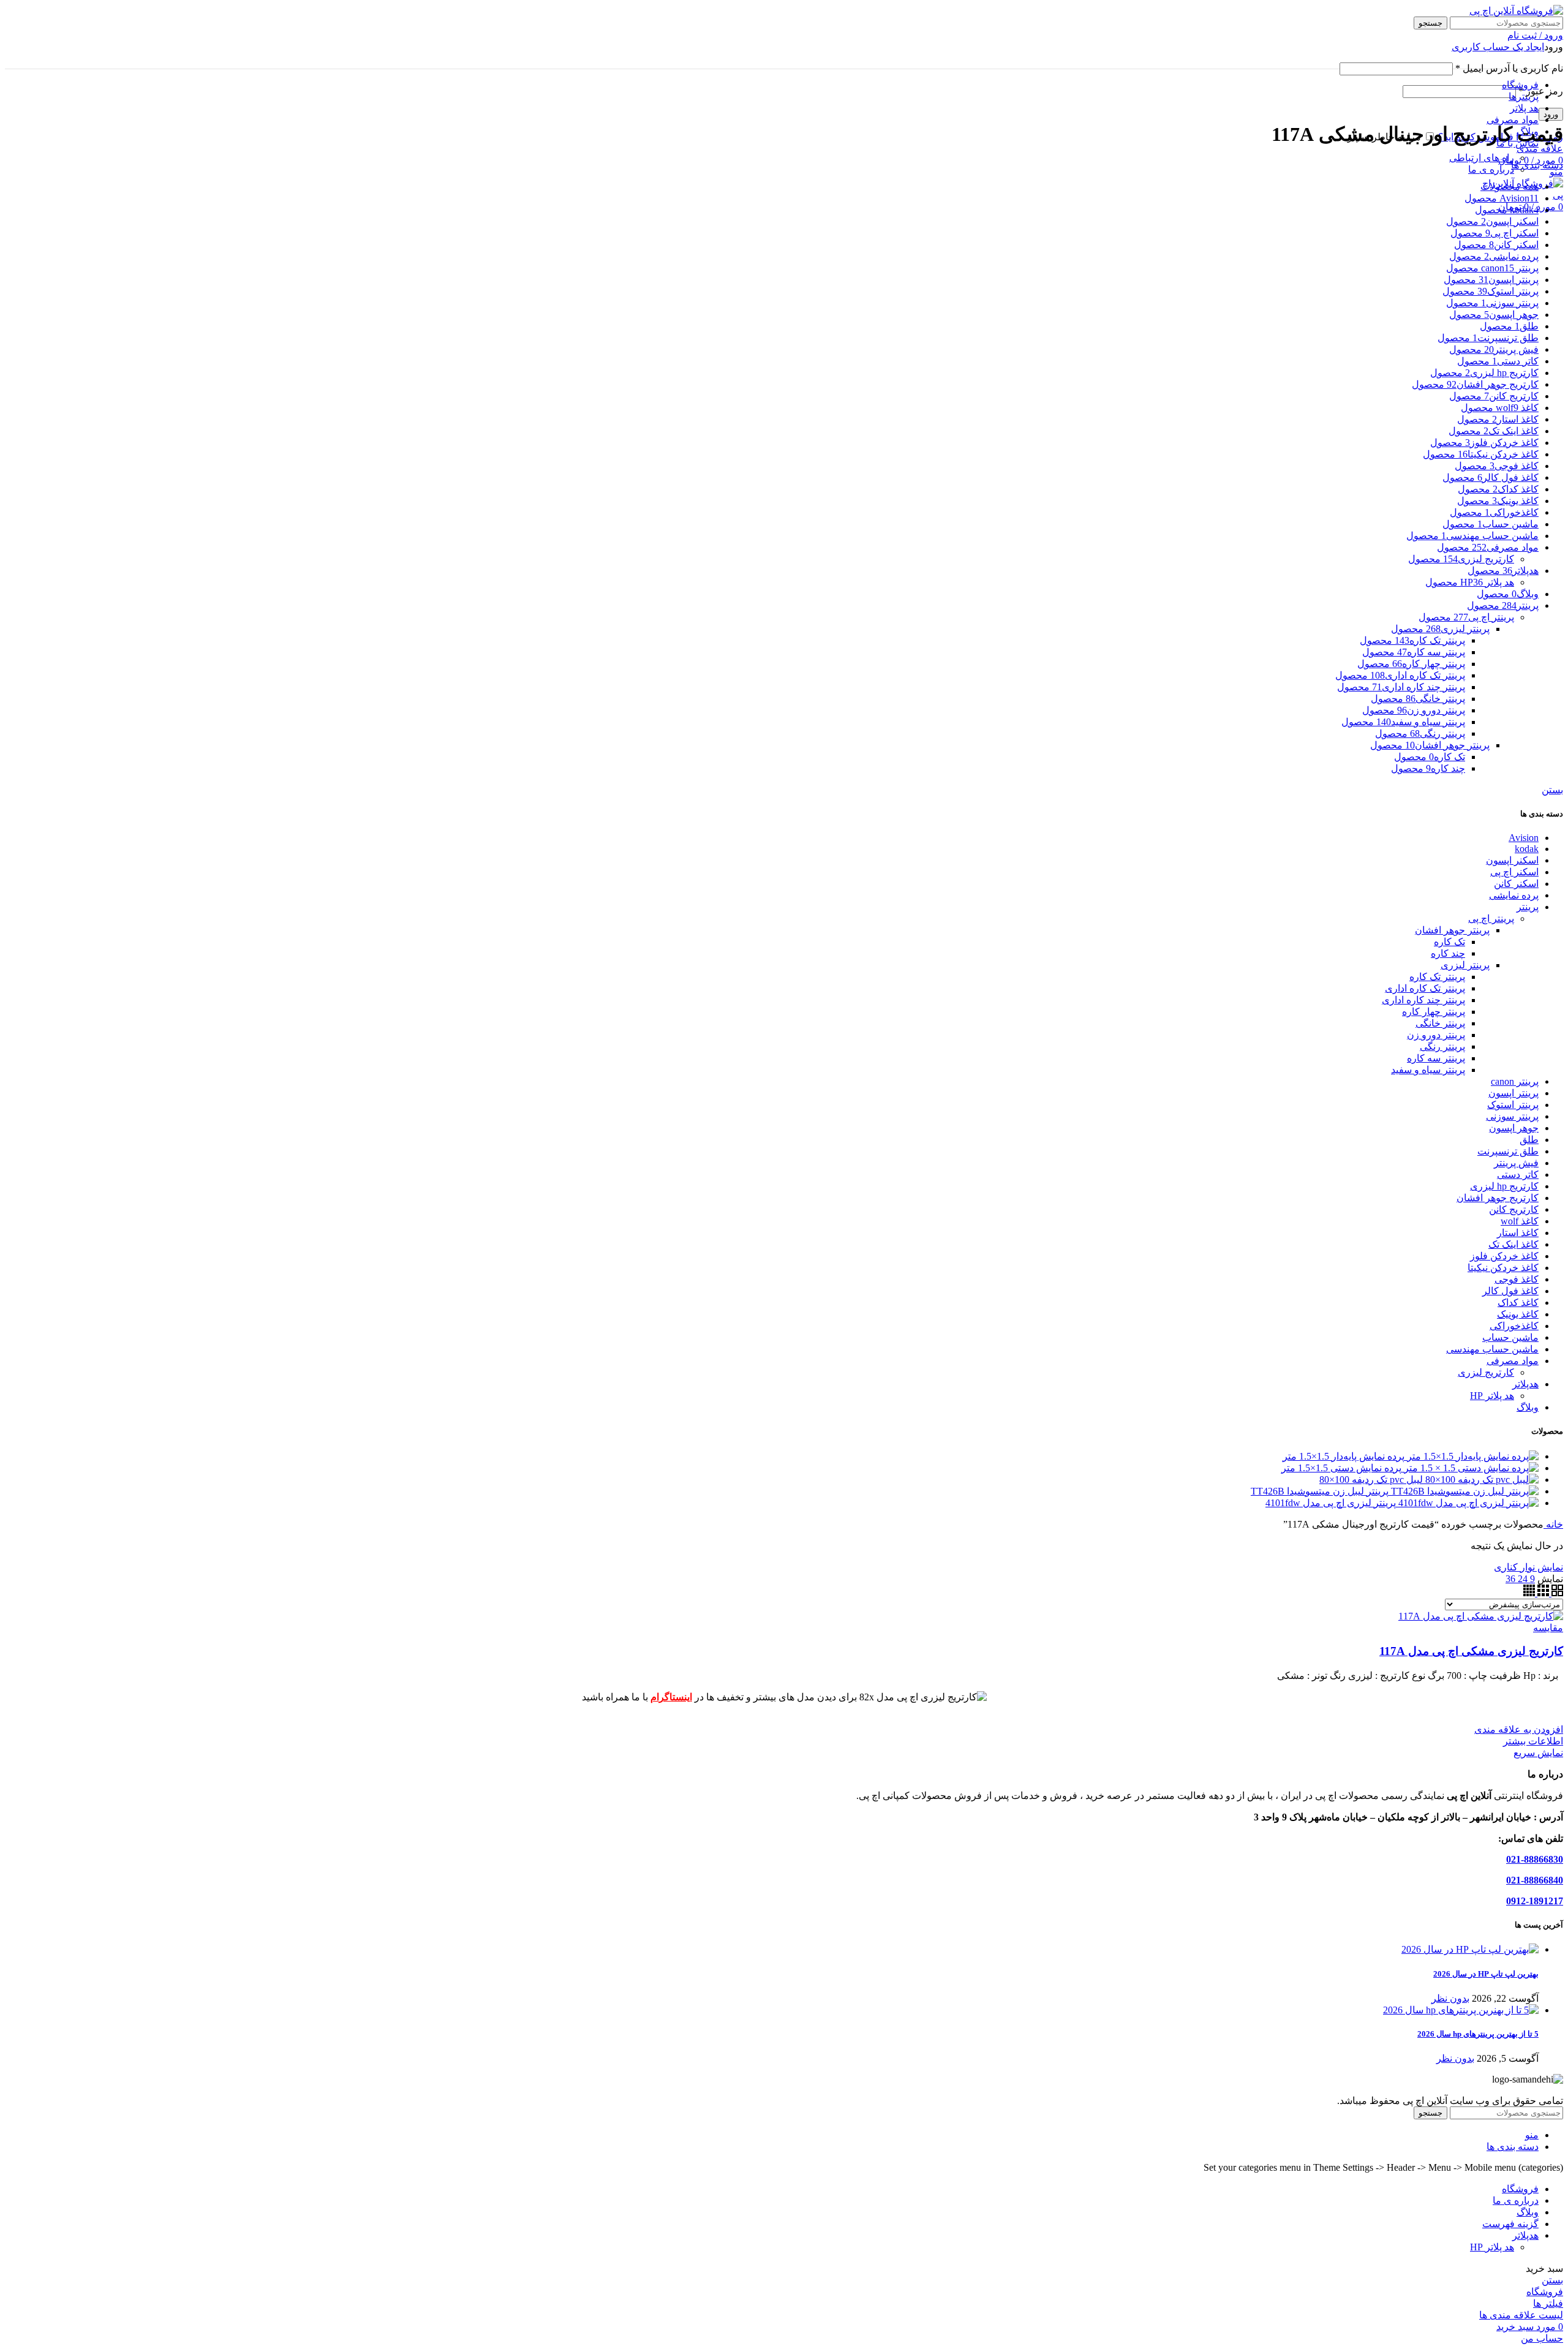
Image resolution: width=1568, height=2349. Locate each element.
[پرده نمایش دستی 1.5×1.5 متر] (1470, 1468)
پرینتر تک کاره (1437, 977)
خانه (1553, 1524)
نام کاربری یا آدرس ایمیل (1509, 68)
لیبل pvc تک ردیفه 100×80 (1371, 1480)
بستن (1552, 790)
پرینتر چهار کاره (1434, 1012)
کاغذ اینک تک (1513, 1244)
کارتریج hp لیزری (1504, 1186)
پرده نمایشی (1514, 895)
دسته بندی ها (1537, 165)
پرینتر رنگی (1442, 1046)
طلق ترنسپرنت (1508, 1151)
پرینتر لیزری (1465, 965)
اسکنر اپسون (1512, 860)
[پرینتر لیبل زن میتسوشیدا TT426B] (1464, 1491)
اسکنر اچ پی (1514, 872)
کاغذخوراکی (1514, 1326)
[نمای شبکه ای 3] (1542, 1593)
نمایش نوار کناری (1528, 1567)
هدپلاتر (1525, 1384)
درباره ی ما (1491, 169)
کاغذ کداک (1518, 1303)
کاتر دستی (1518, 1174)
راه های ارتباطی (1482, 158)
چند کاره (1448, 953)
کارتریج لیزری (1486, 1372)
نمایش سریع (1538, 1753)
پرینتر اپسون (1513, 1093)
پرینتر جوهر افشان (1452, 930)
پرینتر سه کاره (1436, 1058)
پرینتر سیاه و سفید (1428, 1070)
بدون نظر (1450, 1998)
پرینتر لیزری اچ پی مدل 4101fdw (1331, 1503)
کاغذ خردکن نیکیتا (1503, 1268)
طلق (1529, 1140)
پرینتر (1528, 907)
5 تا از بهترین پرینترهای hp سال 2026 (1478, 2034)
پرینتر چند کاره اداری (1423, 1000)
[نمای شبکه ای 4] (1529, 1593)
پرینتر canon (1515, 1081)
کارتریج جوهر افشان (1498, 1198)
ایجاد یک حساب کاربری (1498, 47)
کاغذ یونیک (1518, 1314)
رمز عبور (1541, 91)
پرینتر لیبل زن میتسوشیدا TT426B (1320, 1491)
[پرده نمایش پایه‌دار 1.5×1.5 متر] (1472, 1456)
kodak (1527, 849)
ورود (1551, 114)
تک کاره (1449, 942)
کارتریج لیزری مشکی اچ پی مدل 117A (1471, 1651)
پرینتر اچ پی (1491, 918)
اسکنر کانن (1516, 884)
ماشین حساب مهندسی (1492, 1349)
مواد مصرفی (1513, 1361)
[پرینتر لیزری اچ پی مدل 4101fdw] (1467, 1503)
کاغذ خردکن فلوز (1504, 1256)
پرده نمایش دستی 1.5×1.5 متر (1341, 1468)
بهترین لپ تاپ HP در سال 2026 (1486, 1974)
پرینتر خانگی (1440, 1023)
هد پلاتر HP (1492, 1396)
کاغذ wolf (1520, 1221)
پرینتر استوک (1513, 1105)
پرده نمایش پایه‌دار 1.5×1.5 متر (1344, 1456)
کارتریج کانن (1514, 1209)
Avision (1524, 838)
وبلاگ (1528, 1407)
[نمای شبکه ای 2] (1556, 1593)
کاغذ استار (1518, 1233)
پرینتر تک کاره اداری (1425, 988)
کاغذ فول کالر (1510, 1291)
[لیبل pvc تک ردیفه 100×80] (1481, 1480)
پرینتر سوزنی (1512, 1116)
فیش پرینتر (1516, 1163)
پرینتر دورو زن (1436, 1035)
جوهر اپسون (1514, 1128)
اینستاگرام (671, 1697)
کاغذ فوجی (1517, 1279)
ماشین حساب (1510, 1337)
